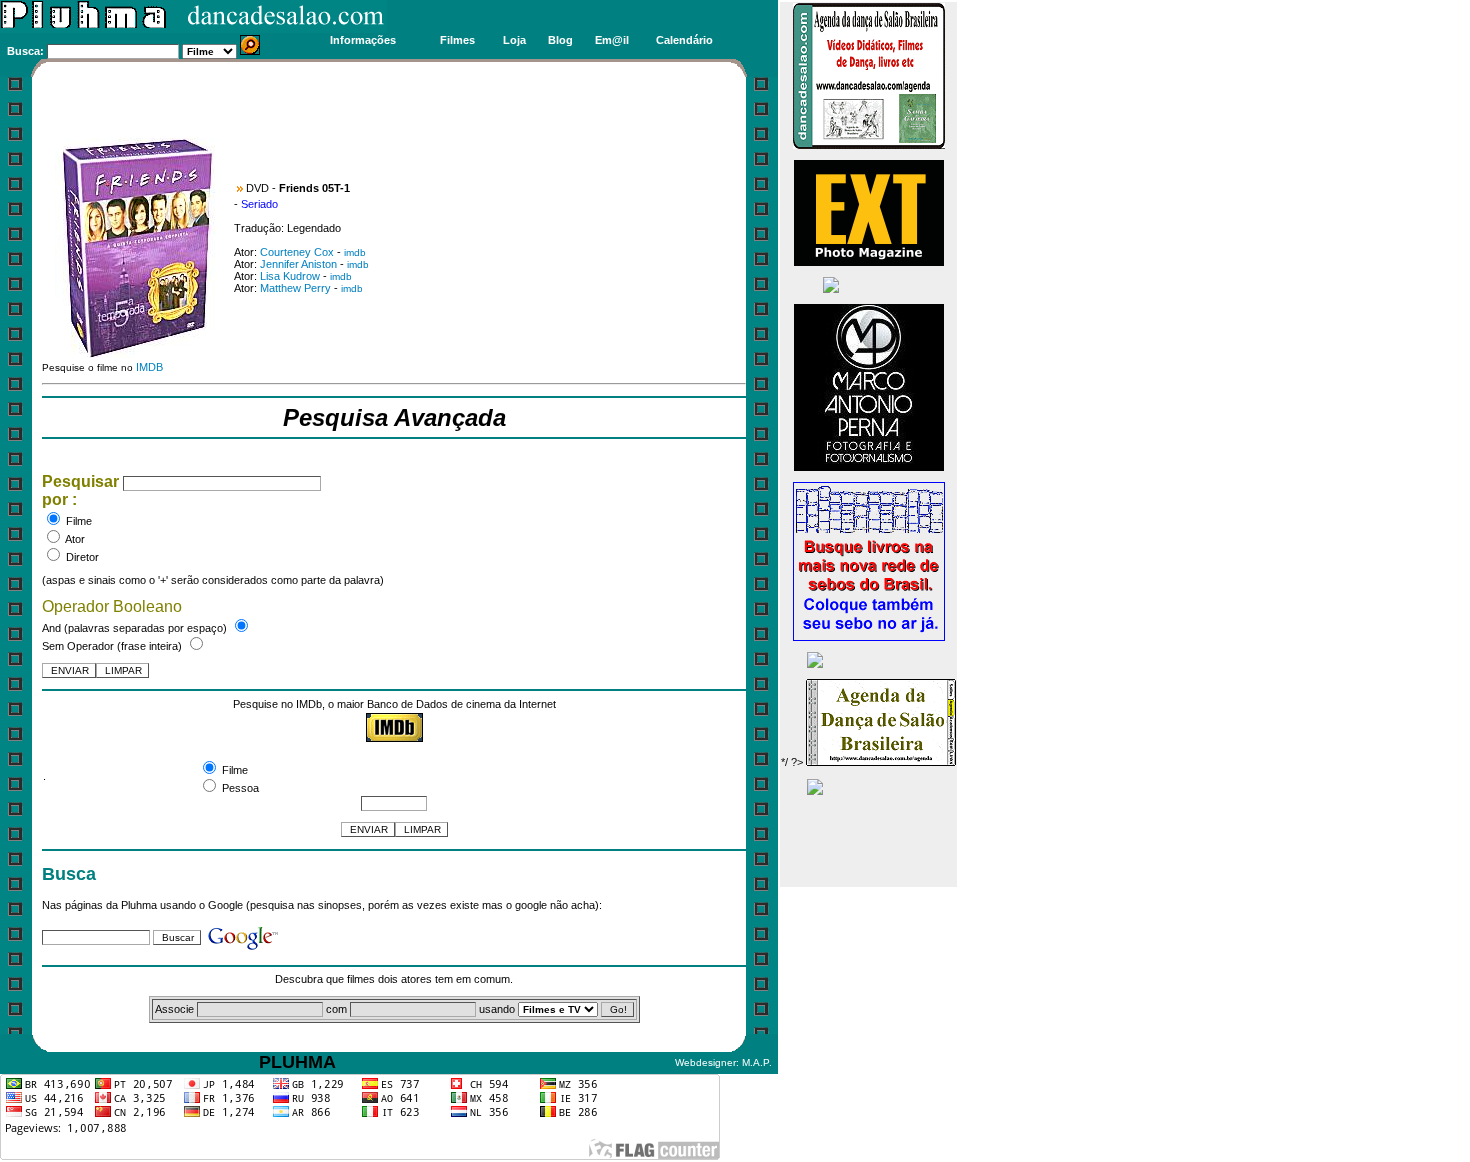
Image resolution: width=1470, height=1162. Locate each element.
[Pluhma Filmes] (193, 29)
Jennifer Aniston (298, 264)
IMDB (149, 367)
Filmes (457, 40)
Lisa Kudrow (290, 276)
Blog (560, 40)
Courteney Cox (297, 252)
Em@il (612, 40)
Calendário (684, 40)
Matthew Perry (295, 288)
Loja (514, 40)
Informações (363, 40)
